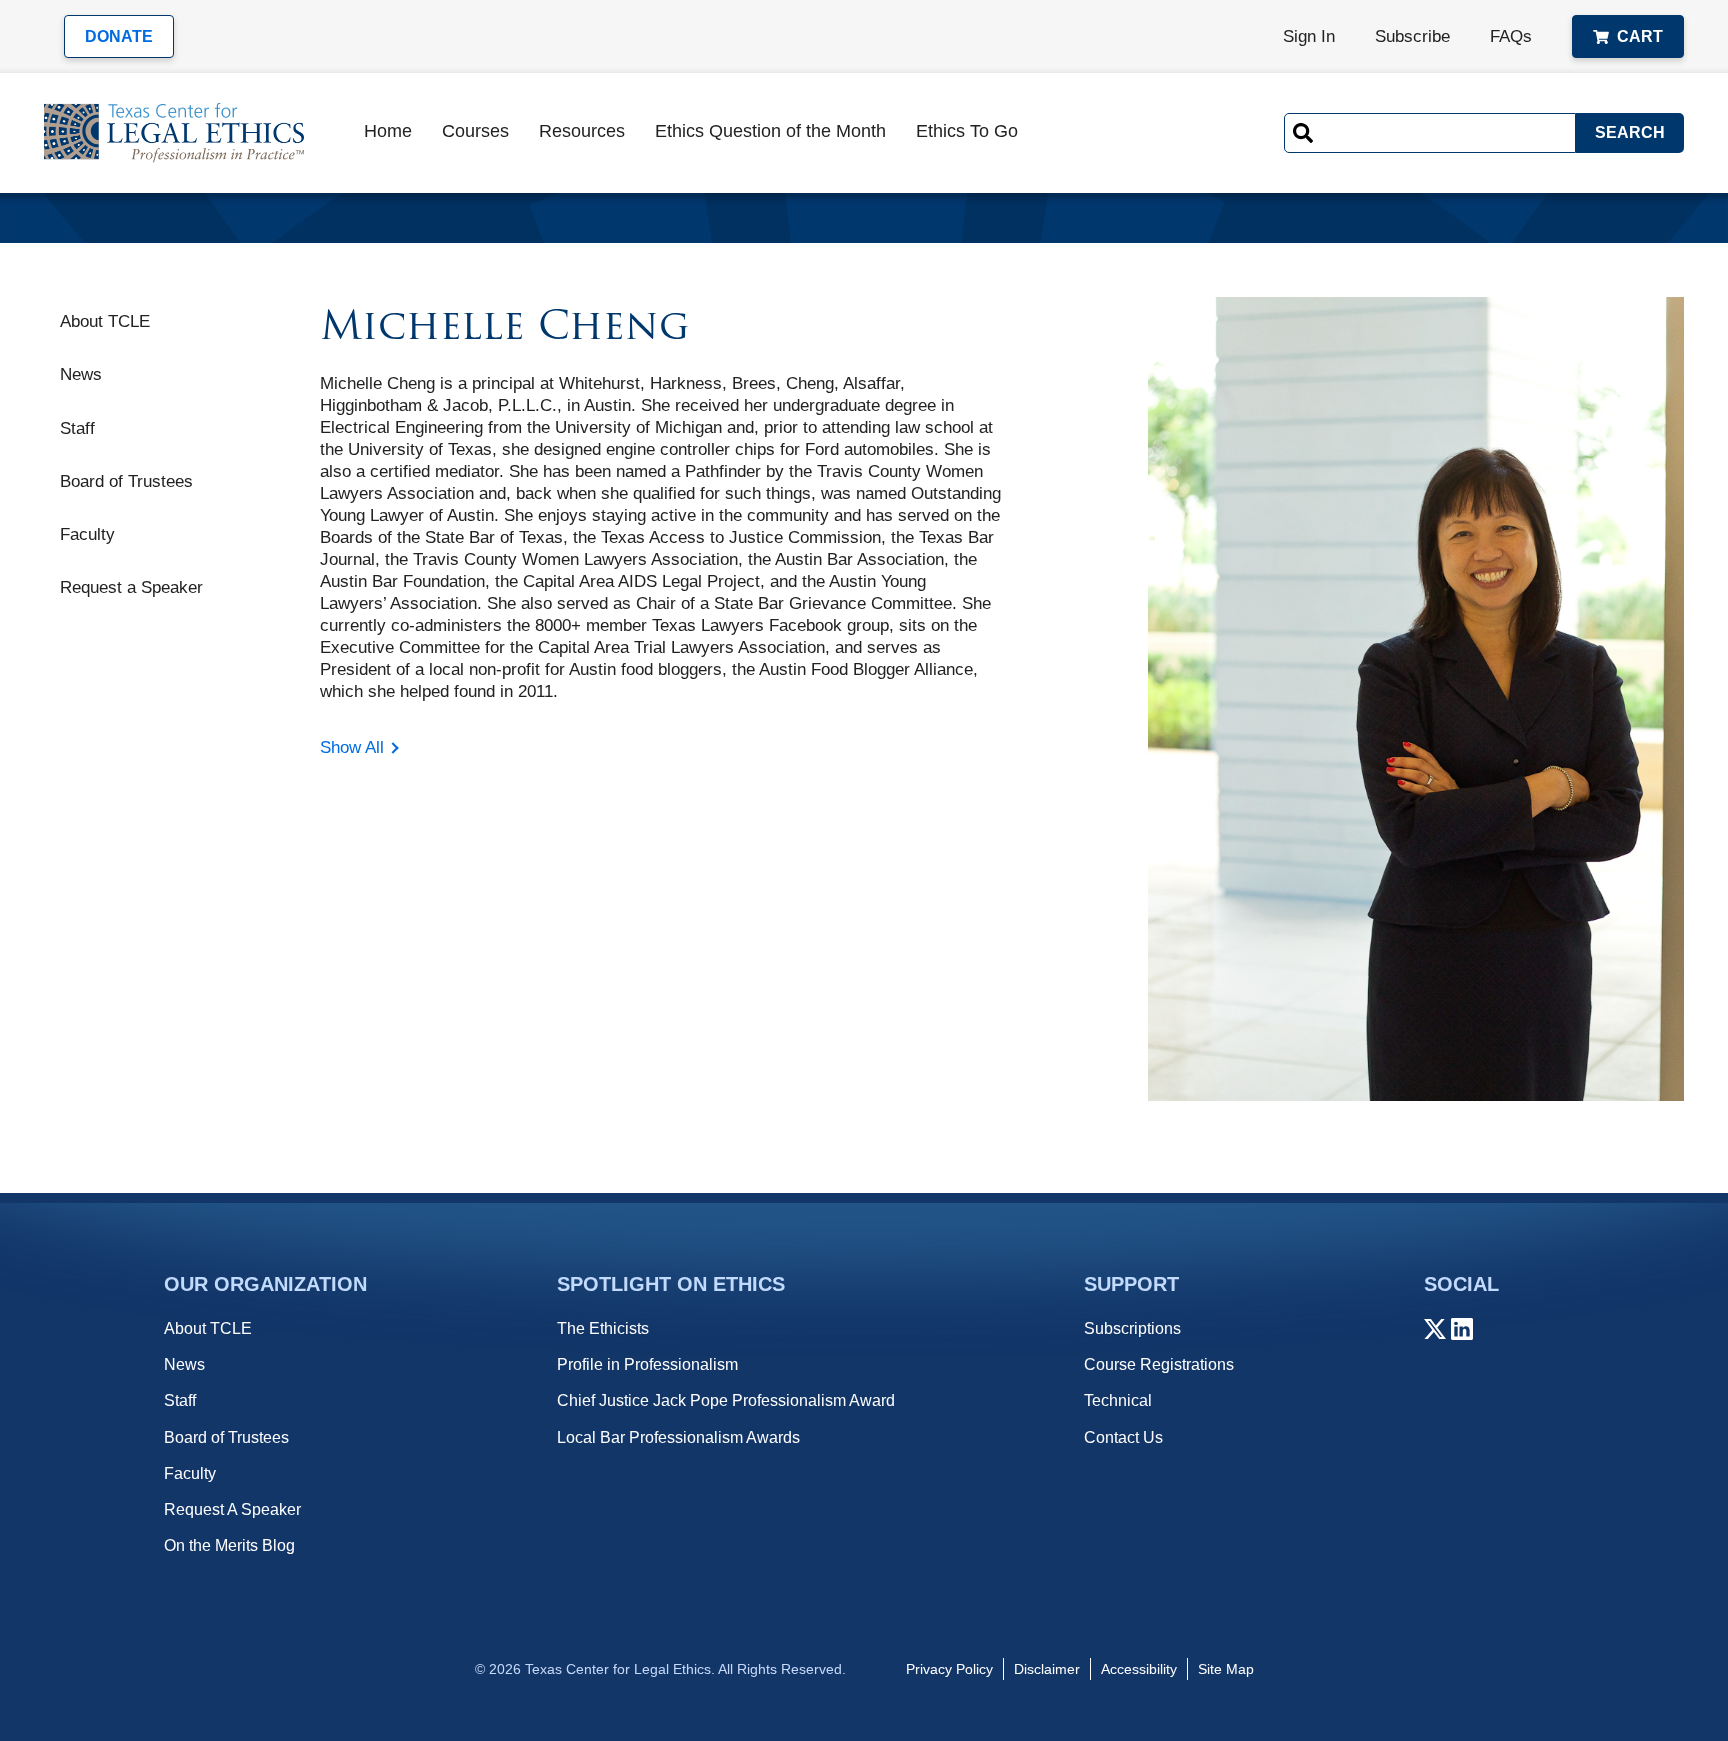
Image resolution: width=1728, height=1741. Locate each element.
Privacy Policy (949, 1669)
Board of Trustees (126, 480)
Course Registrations (1159, 1364)
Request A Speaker (232, 1509)
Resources (582, 131)
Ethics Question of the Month (770, 131)
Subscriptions (1132, 1328)
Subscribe (1412, 36)
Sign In (1309, 36)
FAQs (1511, 36)
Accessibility (1139, 1669)
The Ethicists (603, 1328)
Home (388, 131)
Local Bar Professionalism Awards (678, 1437)
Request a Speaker (131, 587)
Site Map (1226, 1669)
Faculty (87, 534)
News (81, 374)
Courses (475, 131)
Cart (1640, 36)
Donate (119, 36)
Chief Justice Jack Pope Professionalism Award (726, 1400)
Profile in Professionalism (647, 1364)
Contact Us (1123, 1437)
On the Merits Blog (229, 1545)
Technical (1118, 1400)
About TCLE (105, 321)
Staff (77, 427)
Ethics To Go (967, 131)
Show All (352, 747)
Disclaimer (1047, 1669)
